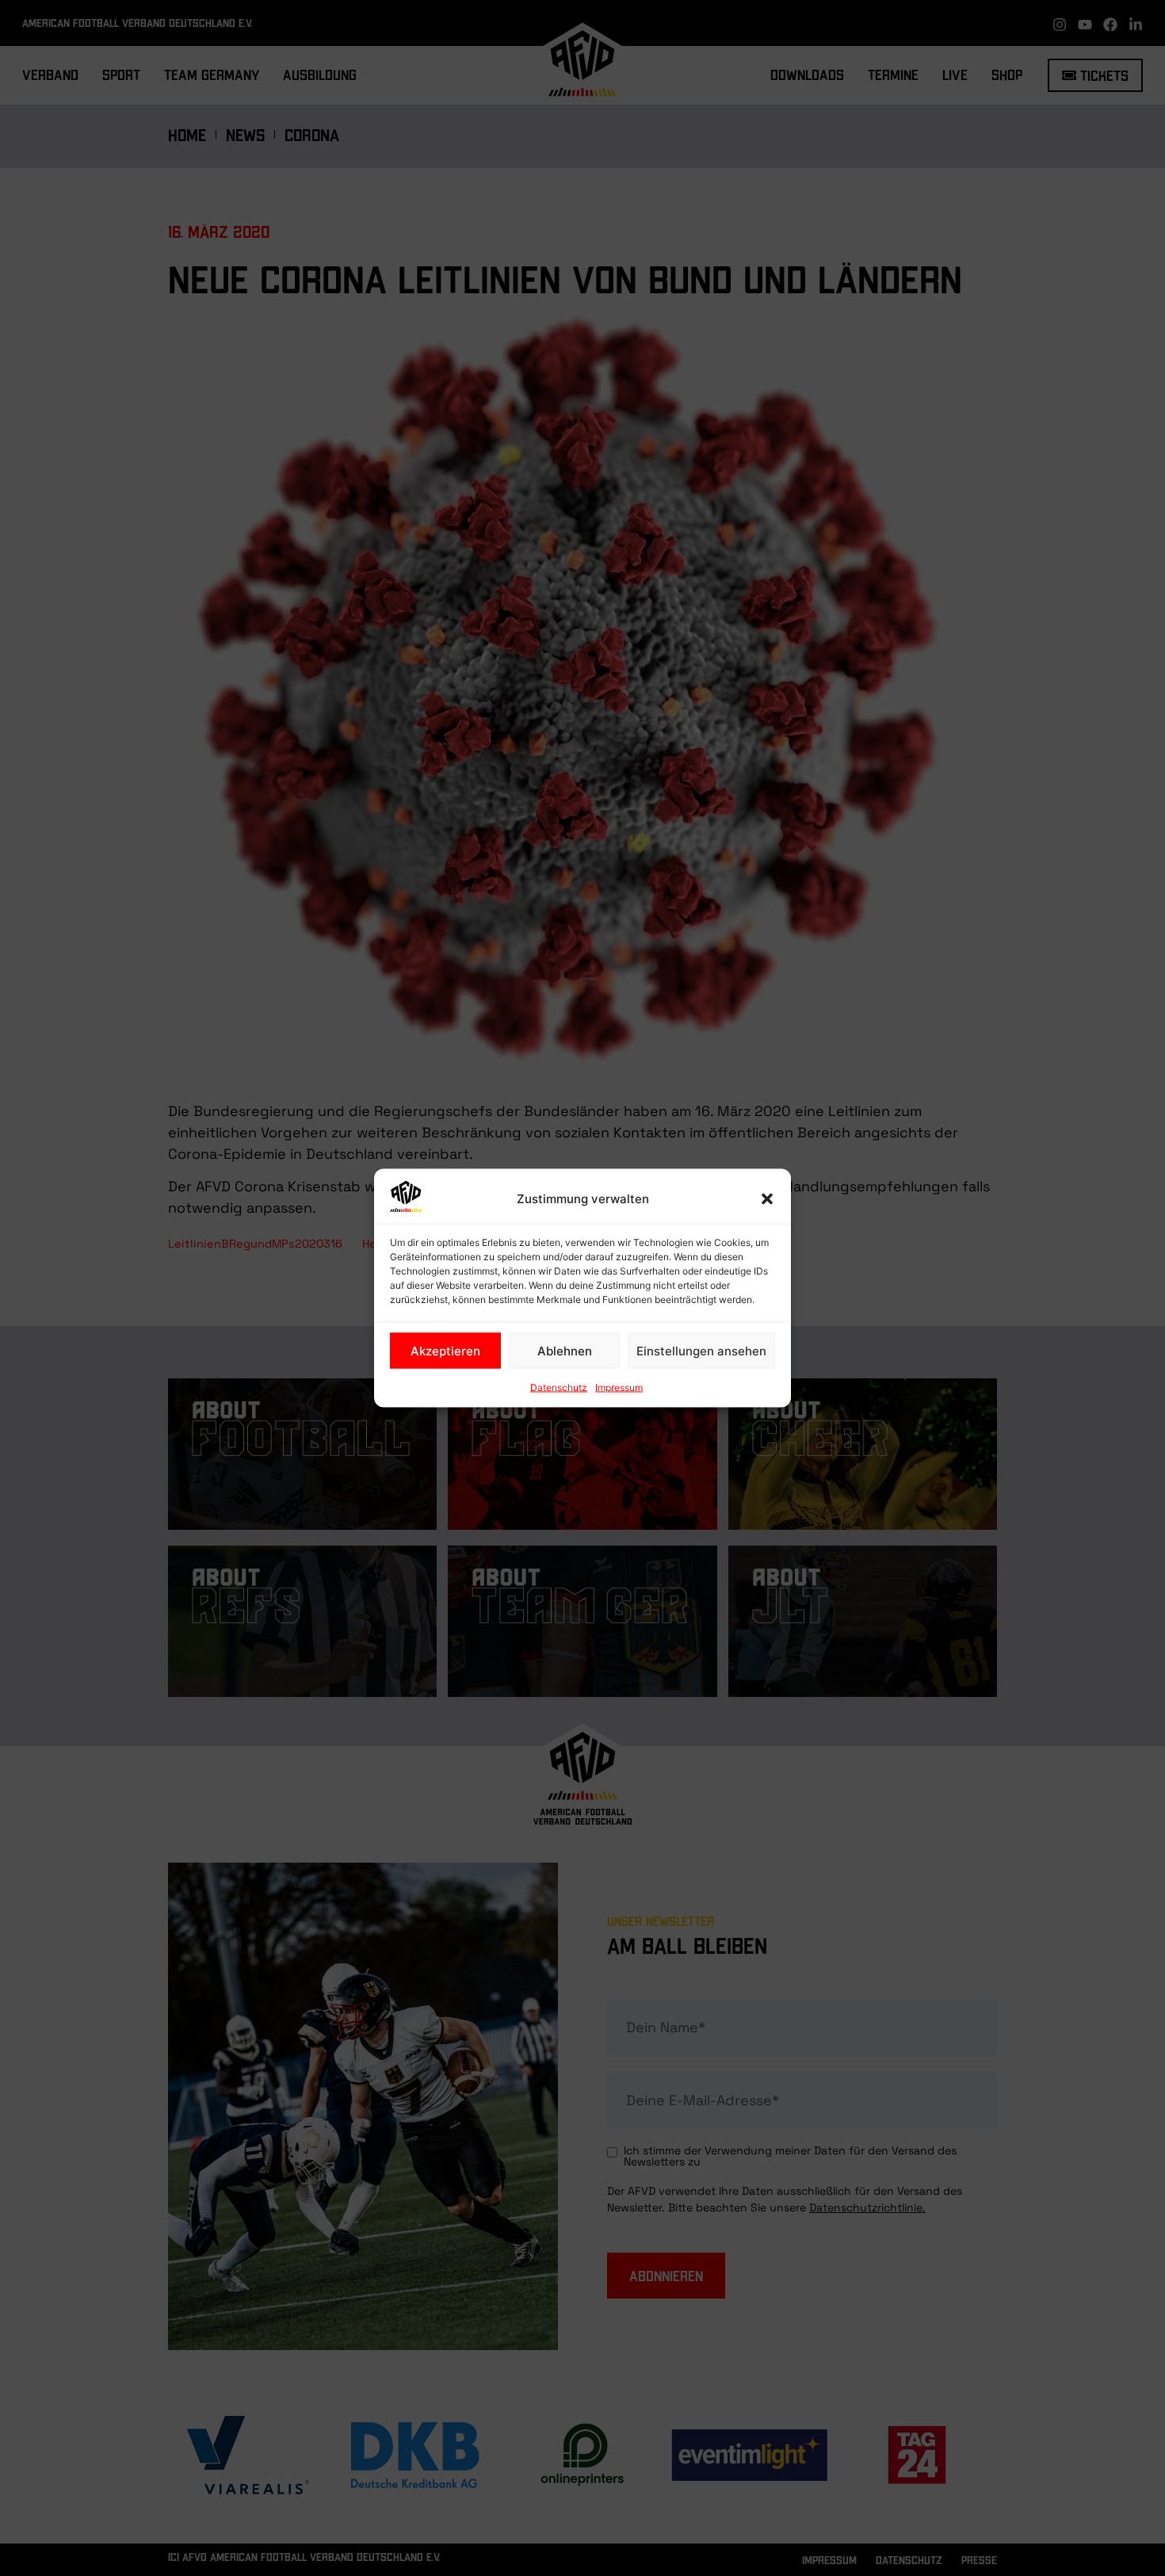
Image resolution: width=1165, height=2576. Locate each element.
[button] (767, 1199)
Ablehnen (565, 1350)
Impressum (619, 1387)
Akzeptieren (445, 1350)
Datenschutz (559, 1387)
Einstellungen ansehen (701, 1350)
